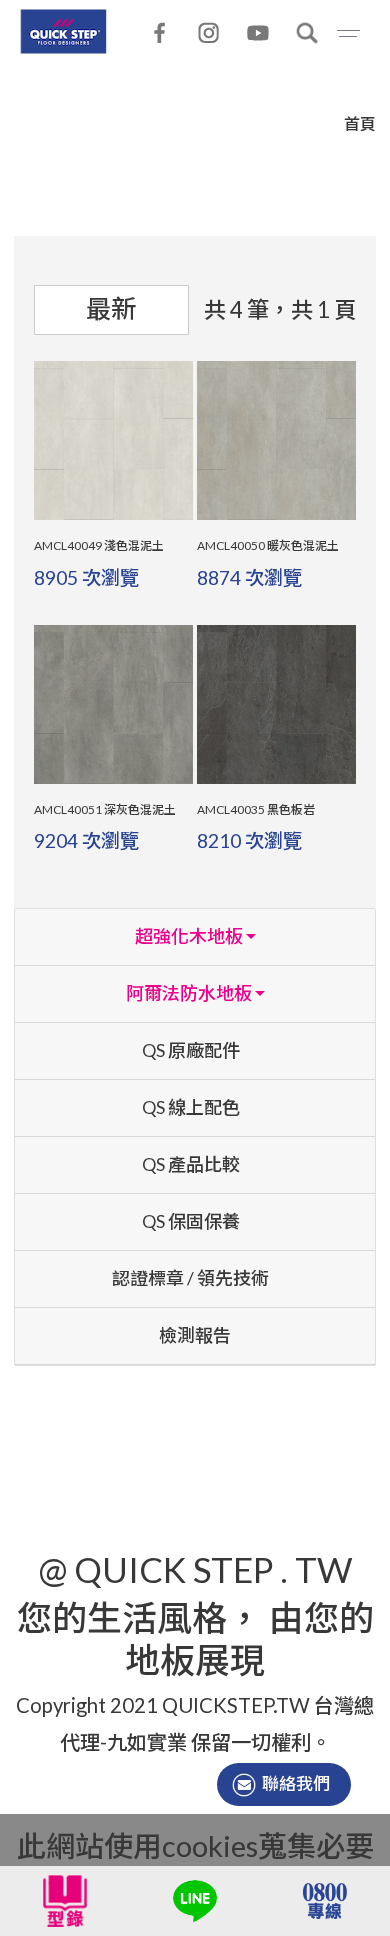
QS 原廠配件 (191, 1050)
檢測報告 (195, 1335)
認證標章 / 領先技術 (190, 1278)
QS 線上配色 (191, 1107)
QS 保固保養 (191, 1221)
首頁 (360, 123)
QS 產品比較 (191, 1164)
